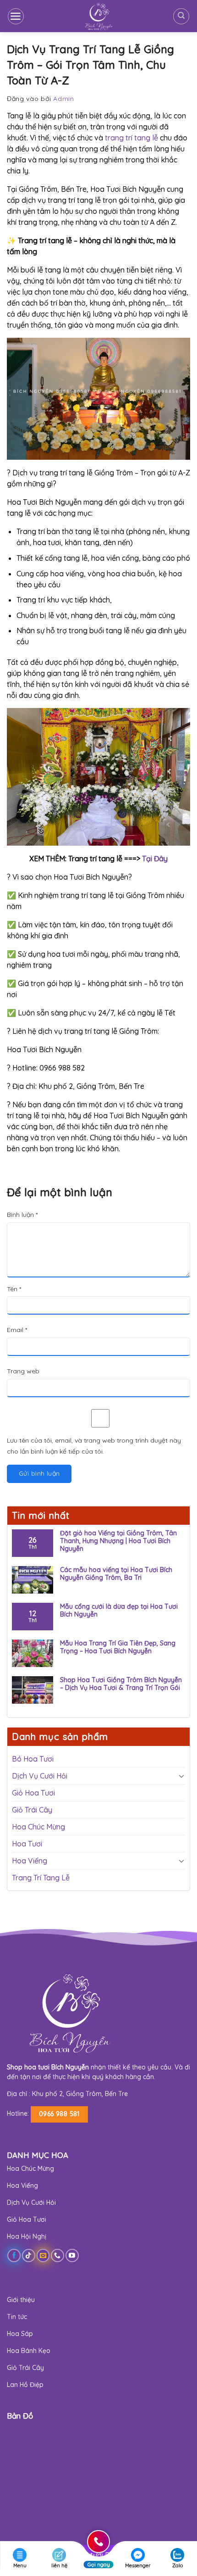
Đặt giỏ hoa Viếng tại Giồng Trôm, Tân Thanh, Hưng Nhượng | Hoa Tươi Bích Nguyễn (118, 1541)
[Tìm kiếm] (181, 16)
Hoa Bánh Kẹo (29, 2351)
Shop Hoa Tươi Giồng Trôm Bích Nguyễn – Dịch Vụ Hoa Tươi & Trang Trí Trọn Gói (121, 1684)
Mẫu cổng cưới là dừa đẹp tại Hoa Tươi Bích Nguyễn (119, 1611)
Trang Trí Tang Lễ (41, 1878)
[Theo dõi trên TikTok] (29, 2255)
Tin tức (17, 2317)
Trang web (23, 1371)
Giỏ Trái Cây (32, 1810)
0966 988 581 (59, 2114)
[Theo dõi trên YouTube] (72, 2255)
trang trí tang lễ (131, 138)
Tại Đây (154, 859)
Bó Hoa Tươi (33, 1759)
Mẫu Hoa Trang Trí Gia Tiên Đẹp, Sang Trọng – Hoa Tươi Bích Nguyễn (118, 1647)
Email (17, 1330)
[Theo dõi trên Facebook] (14, 2255)
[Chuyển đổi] (181, 1776)
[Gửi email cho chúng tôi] (43, 2255)
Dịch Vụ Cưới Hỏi (40, 1776)
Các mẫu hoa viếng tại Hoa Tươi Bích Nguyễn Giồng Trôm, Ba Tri (116, 1574)
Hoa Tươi (27, 1844)
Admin (64, 99)
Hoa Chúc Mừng (38, 1827)
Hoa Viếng (30, 1861)
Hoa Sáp (20, 2334)
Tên (14, 1289)
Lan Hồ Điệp (25, 2385)
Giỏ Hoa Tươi (33, 1793)
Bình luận (22, 1215)
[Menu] (16, 16)
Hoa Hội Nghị (27, 2236)
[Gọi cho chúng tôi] (57, 2255)
